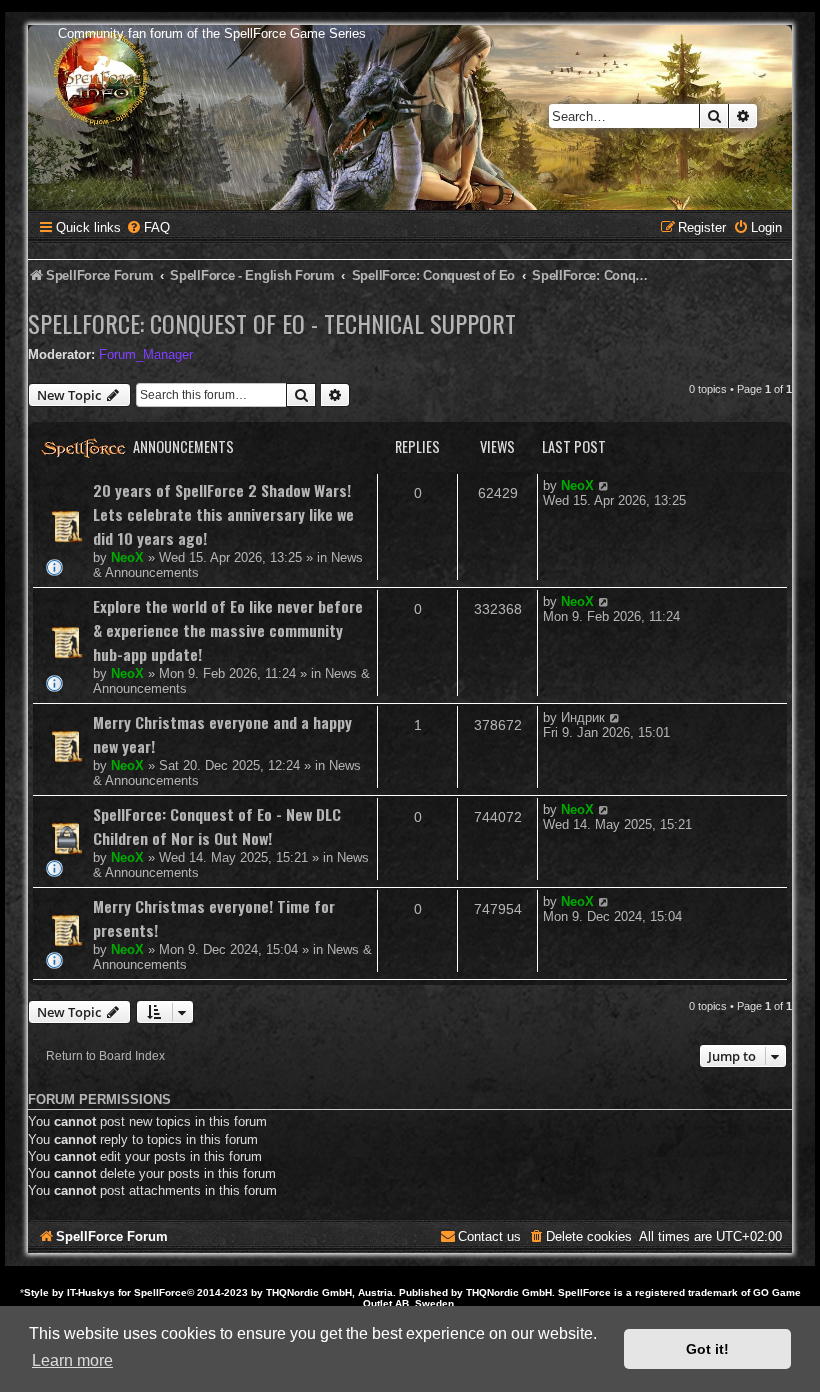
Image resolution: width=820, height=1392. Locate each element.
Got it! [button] (707, 1349)
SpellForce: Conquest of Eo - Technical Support (272, 323)
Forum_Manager (146, 354)
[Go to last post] (604, 485)
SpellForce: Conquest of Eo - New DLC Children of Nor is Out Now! (217, 826)
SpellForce (160, 1292)
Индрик (583, 717)
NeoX (127, 557)
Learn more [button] (72, 1360)
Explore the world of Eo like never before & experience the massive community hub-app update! (228, 630)
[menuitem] (148, 227)
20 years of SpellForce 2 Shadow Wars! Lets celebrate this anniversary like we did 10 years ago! (223, 514)
